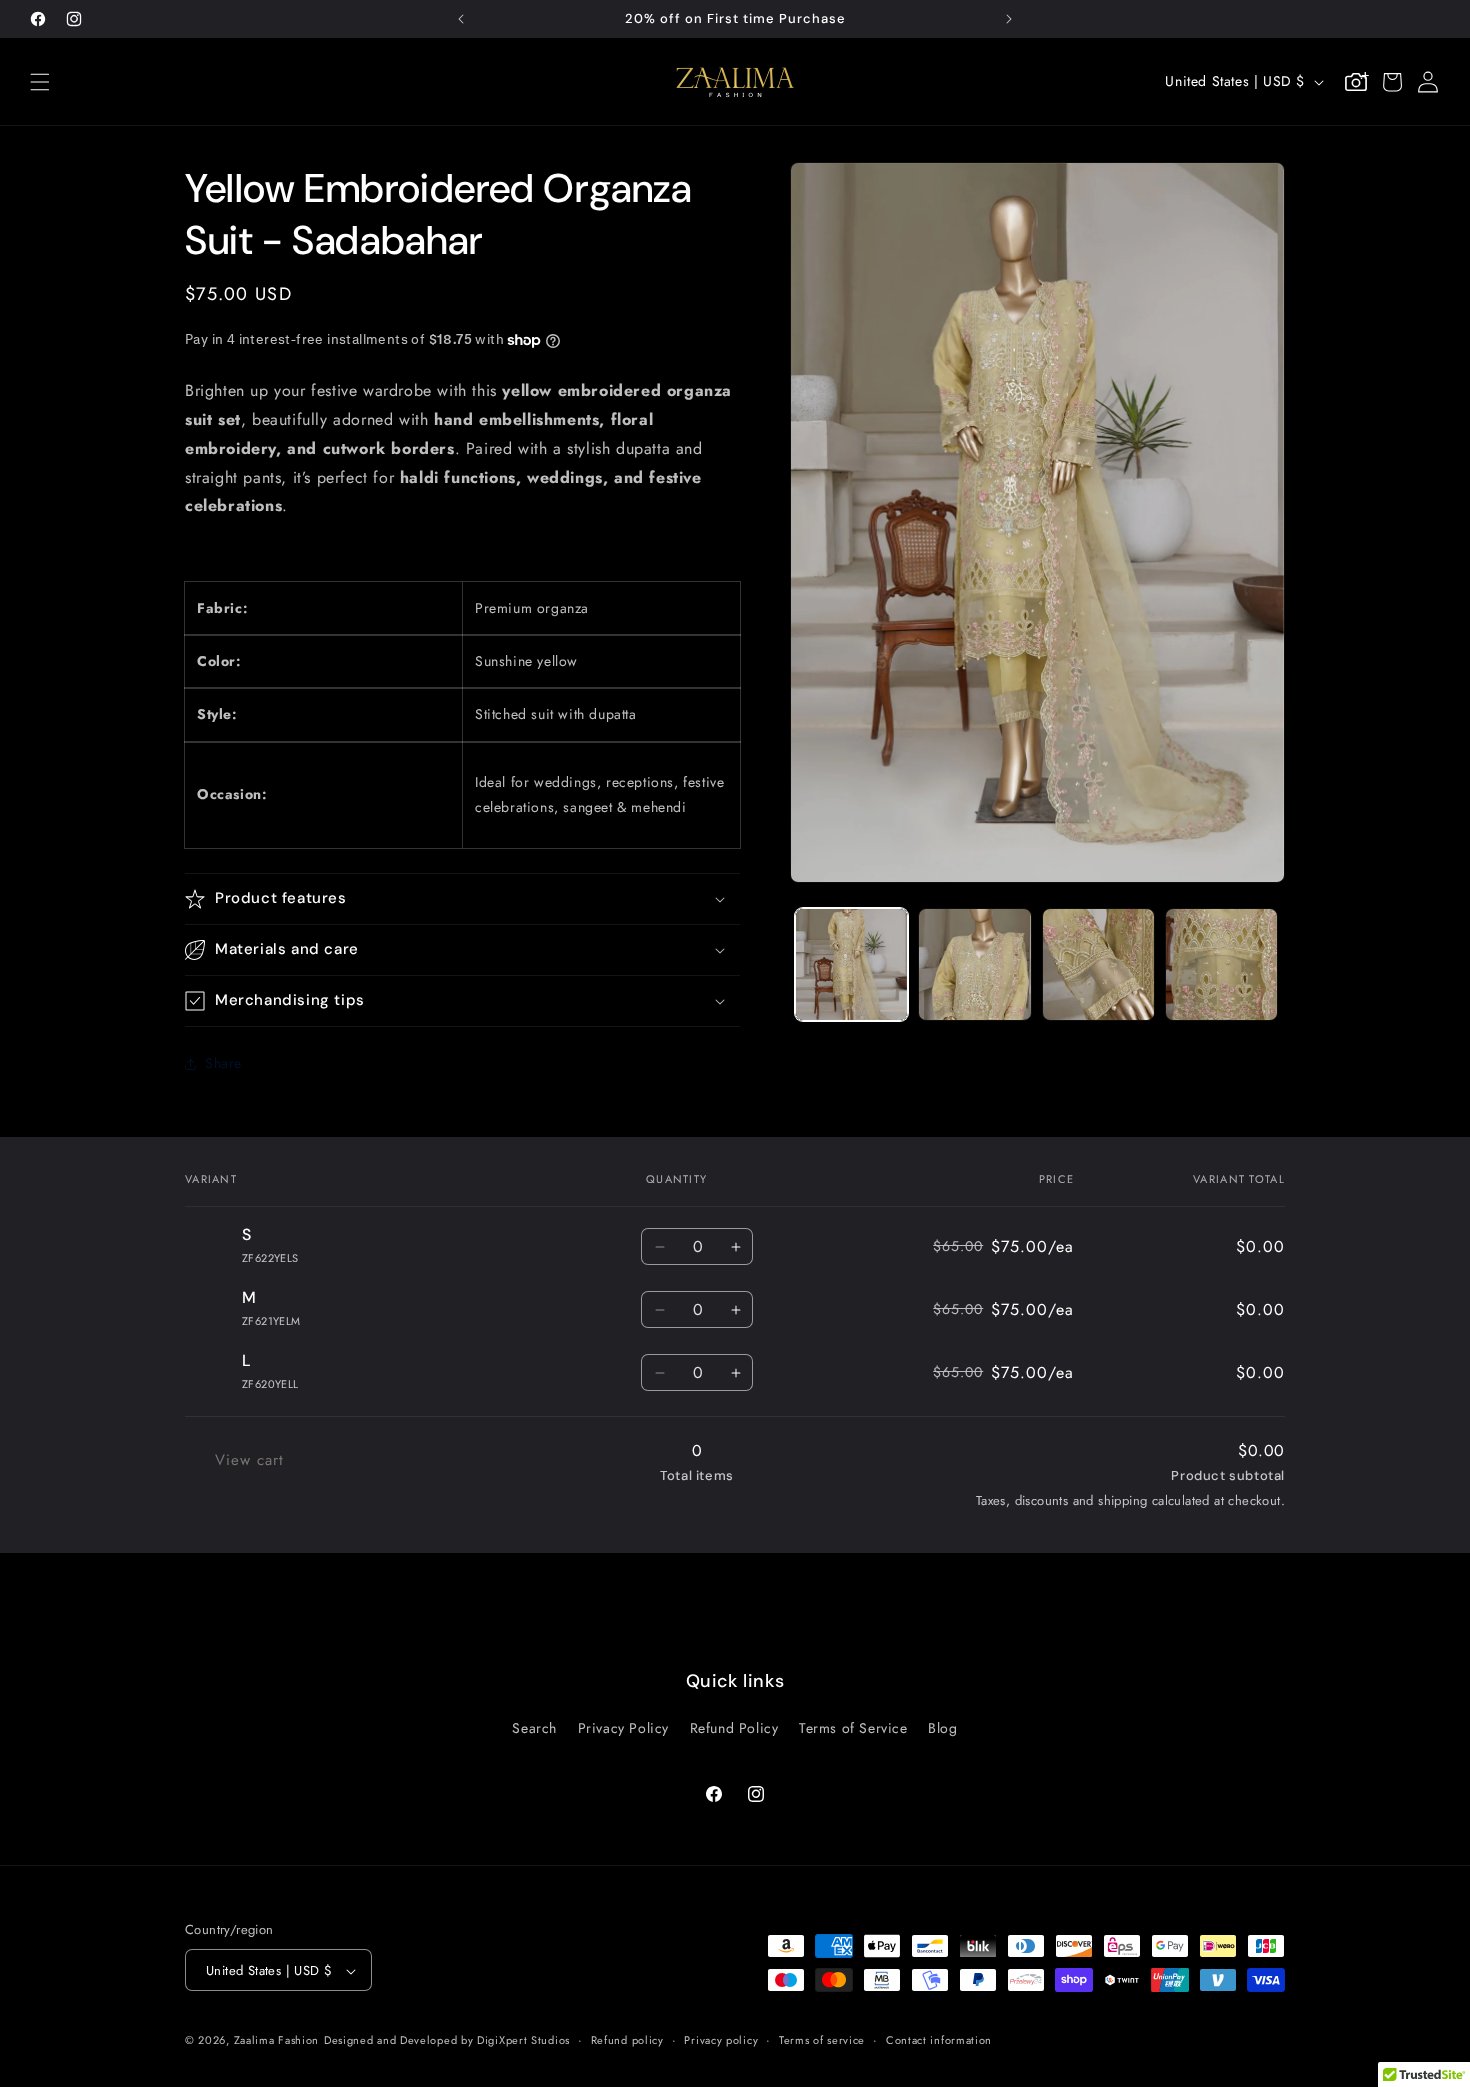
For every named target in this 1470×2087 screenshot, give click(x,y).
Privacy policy (721, 2040)
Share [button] (223, 1063)
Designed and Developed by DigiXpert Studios (447, 2041)
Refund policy (627, 2040)
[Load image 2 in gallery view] (974, 964)
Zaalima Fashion (277, 2041)
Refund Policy (734, 1727)
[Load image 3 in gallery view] (1098, 964)
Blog (942, 1727)
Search (534, 1727)
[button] (40, 82)
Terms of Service (853, 1727)
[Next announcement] (1009, 19)
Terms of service (822, 2040)
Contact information (939, 2040)
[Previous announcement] (461, 19)
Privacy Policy (623, 1727)
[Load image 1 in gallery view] (851, 964)
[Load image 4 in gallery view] (1221, 964)
